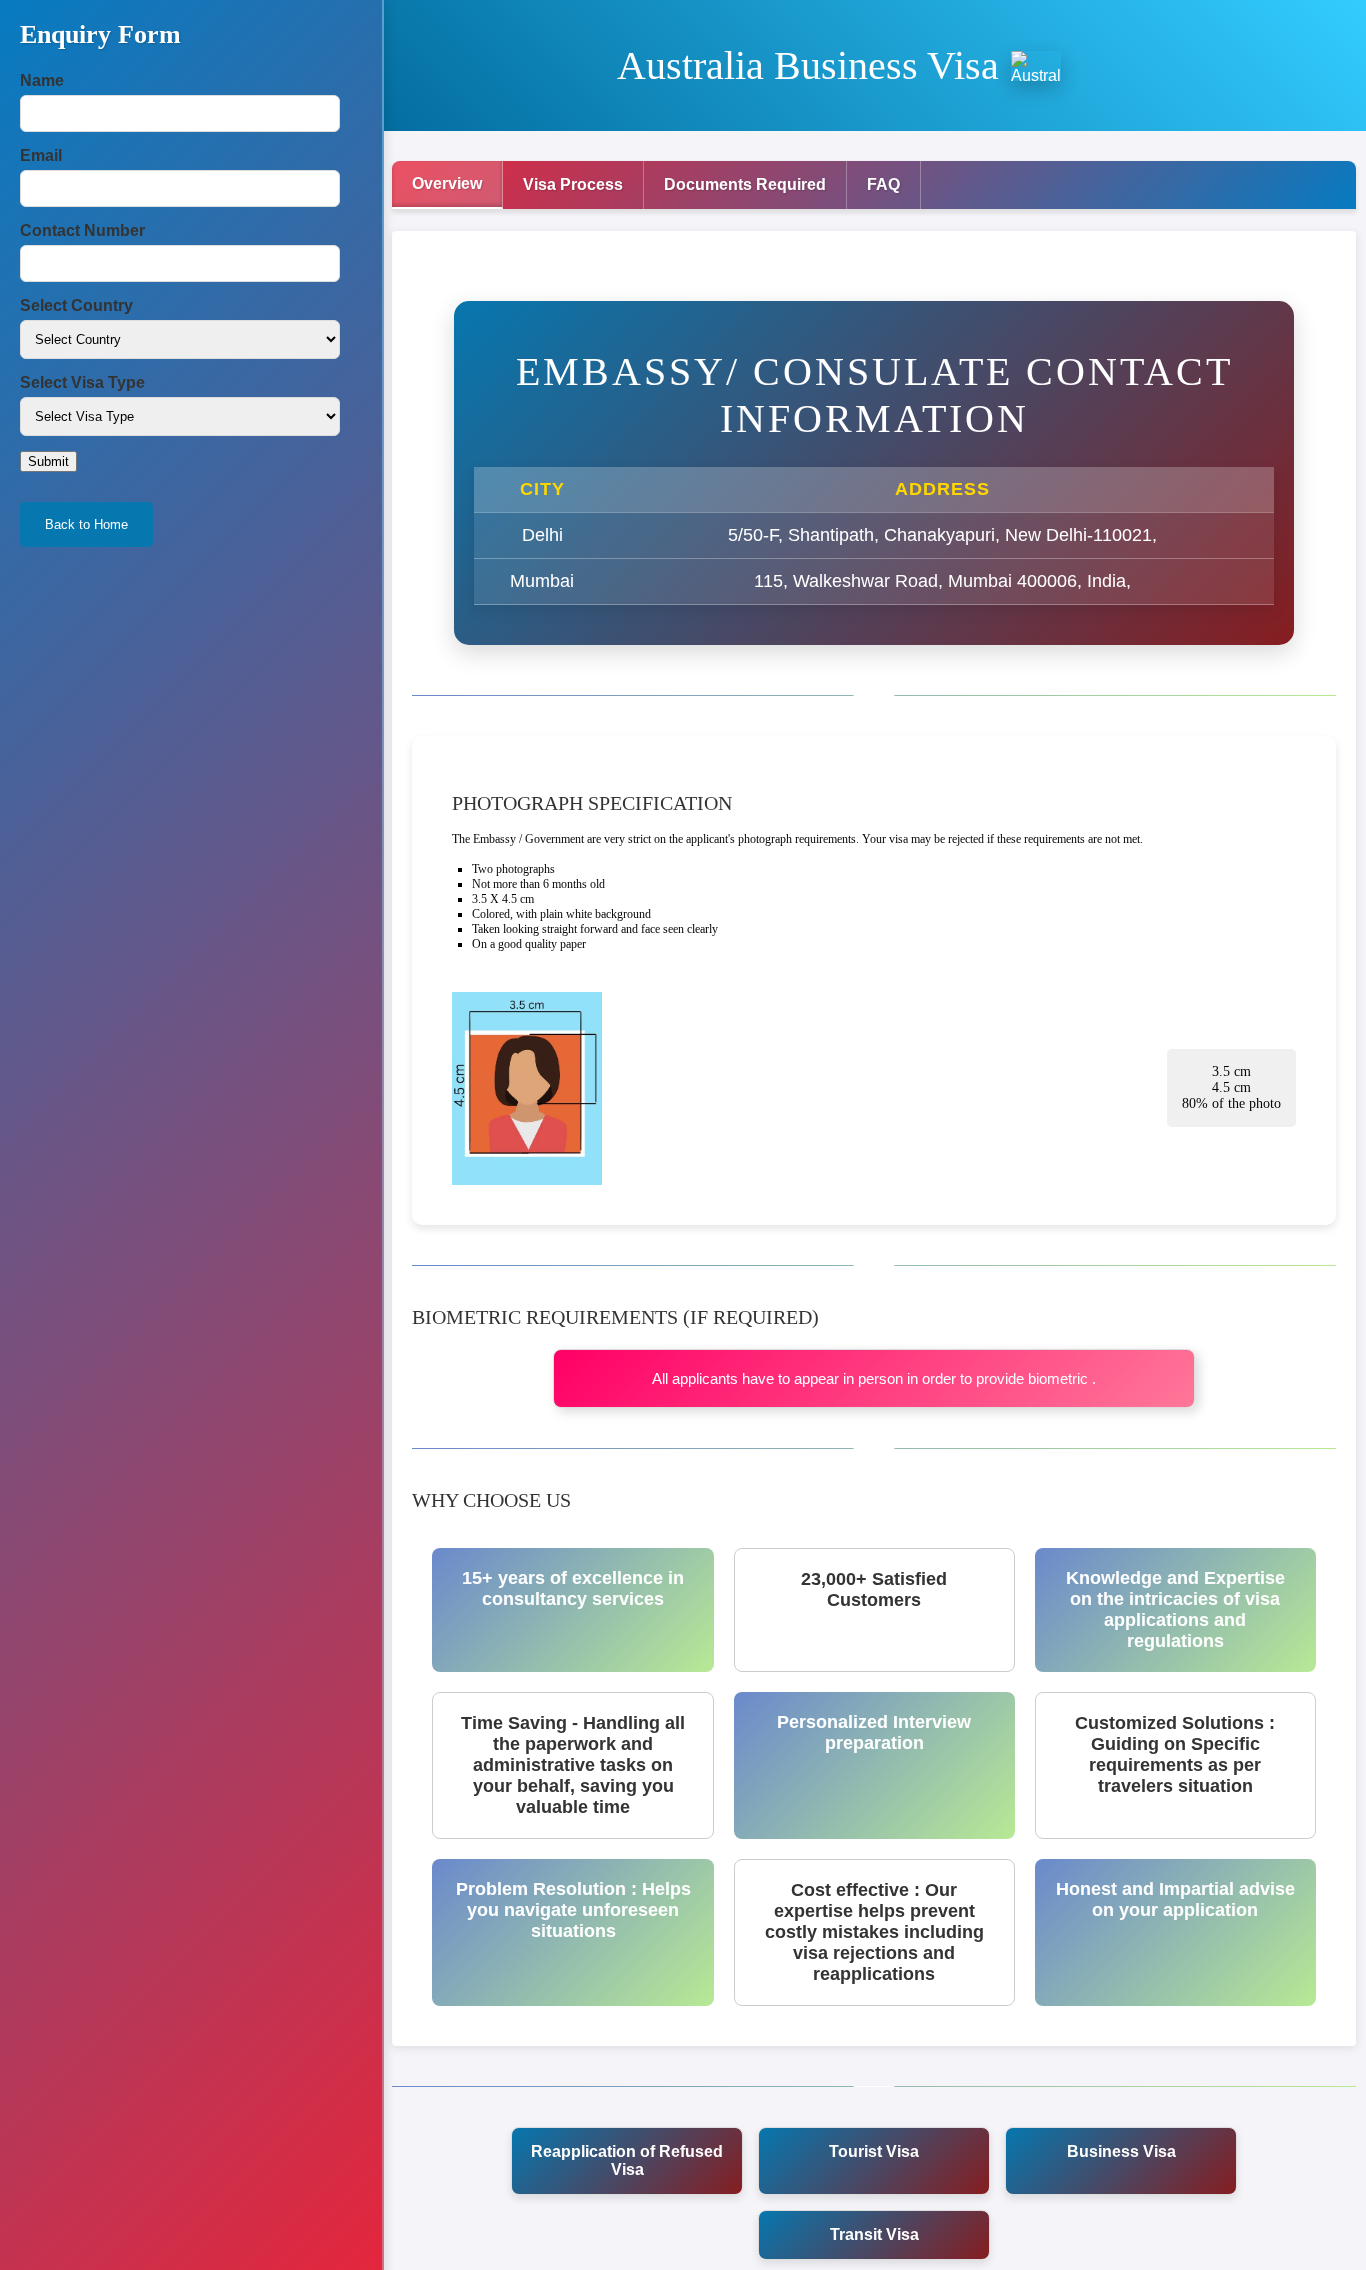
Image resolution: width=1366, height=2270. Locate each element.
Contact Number (82, 230)
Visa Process (573, 184)
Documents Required (745, 184)
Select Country (76, 305)
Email (41, 155)
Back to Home (86, 524)
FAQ (883, 184)
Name (42, 80)
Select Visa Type (82, 382)
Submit (48, 461)
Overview (447, 183)
